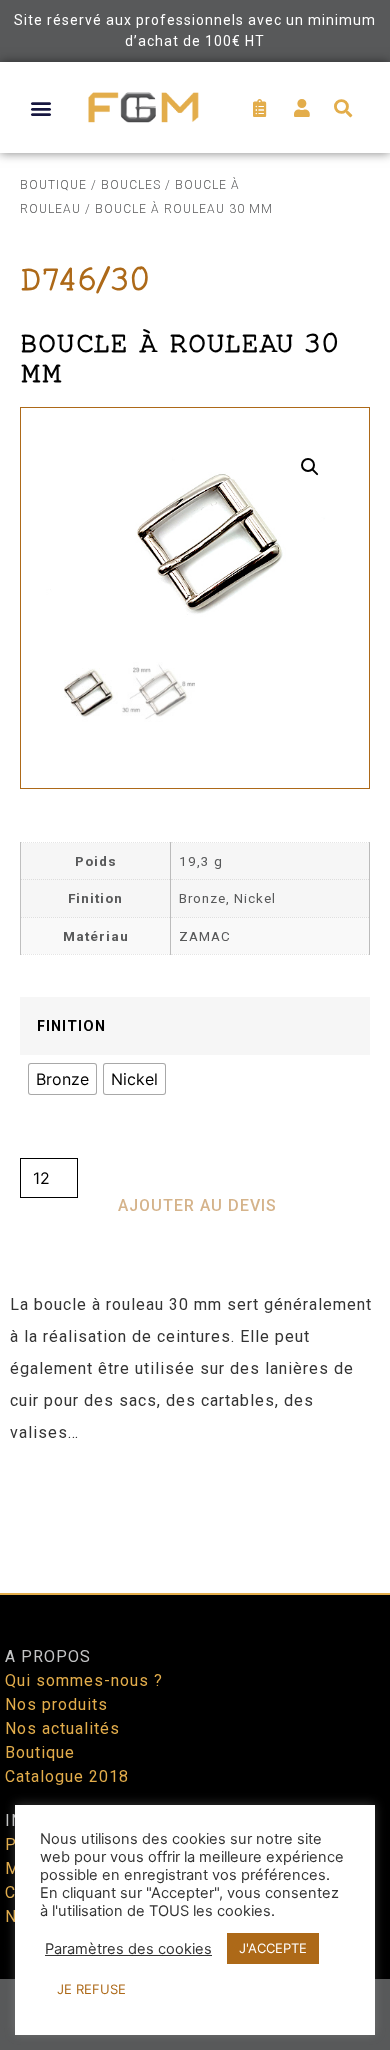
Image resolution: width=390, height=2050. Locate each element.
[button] (41, 107)
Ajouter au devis (197, 1205)
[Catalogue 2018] (195, 1777)
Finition (71, 1027)
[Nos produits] (195, 1705)
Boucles (131, 185)
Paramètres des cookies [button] (128, 1949)
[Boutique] (195, 1753)
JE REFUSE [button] (91, 1989)
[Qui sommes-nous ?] (195, 1681)
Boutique (53, 185)
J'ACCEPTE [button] (273, 1948)
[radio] (62, 1079)
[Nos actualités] (195, 1729)
